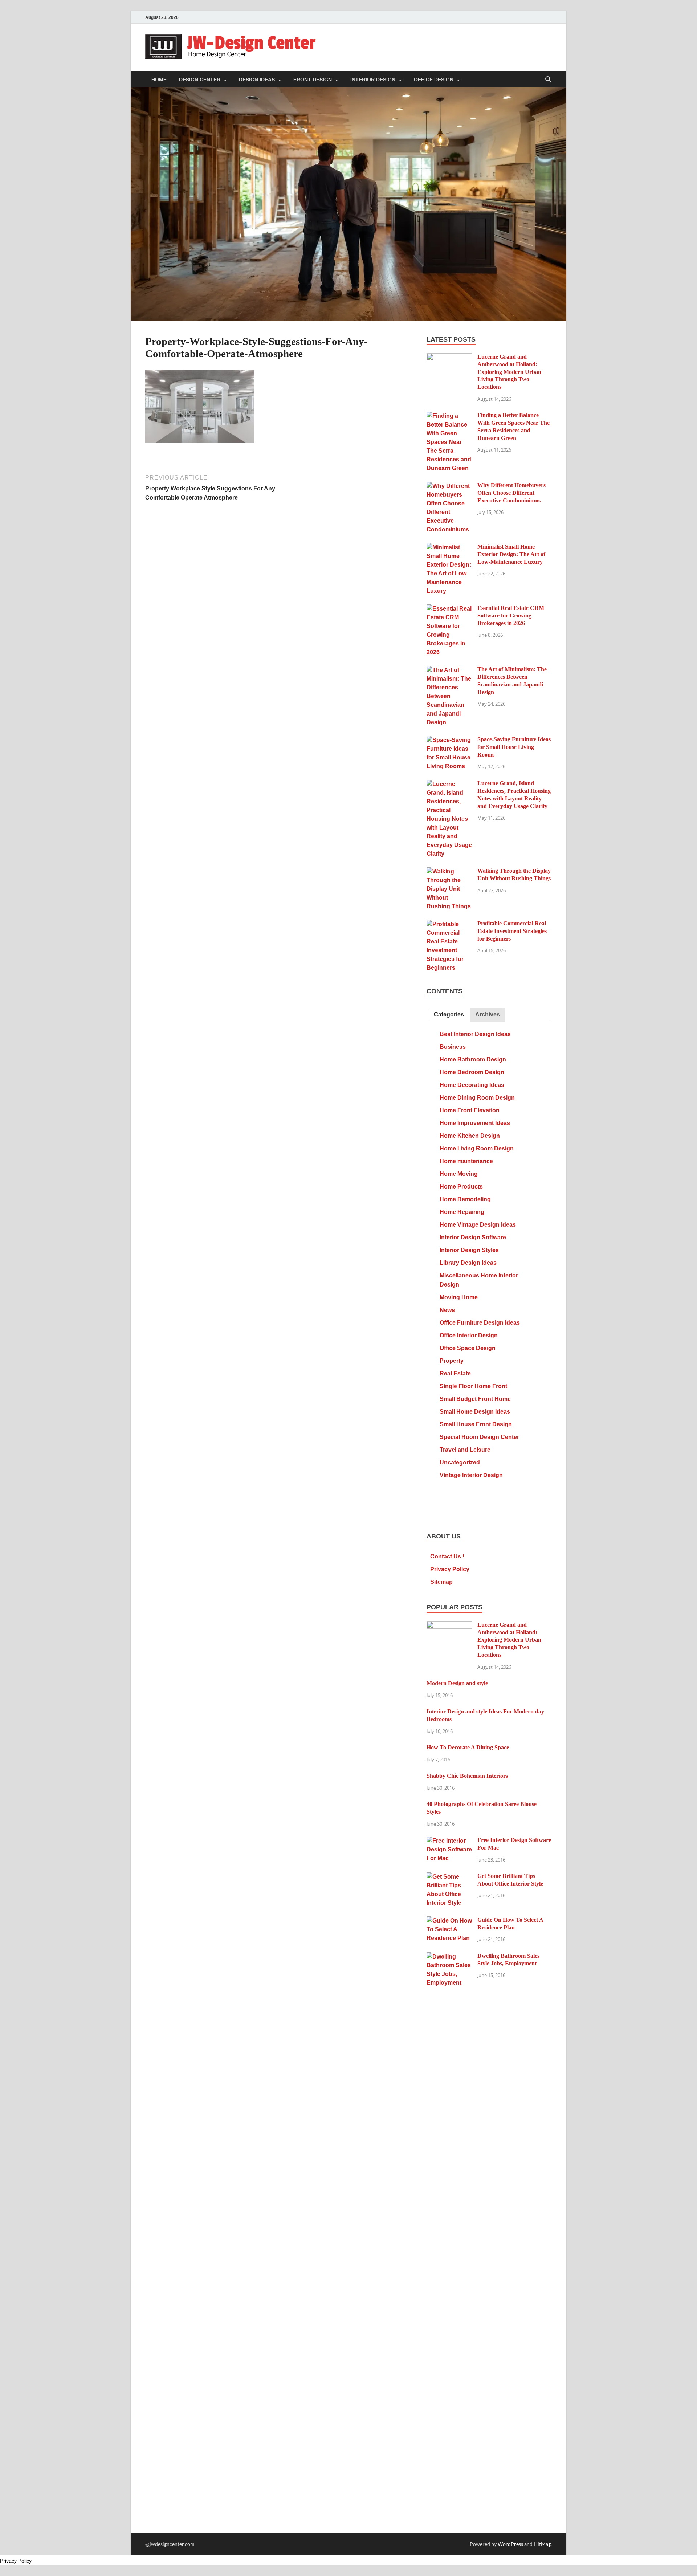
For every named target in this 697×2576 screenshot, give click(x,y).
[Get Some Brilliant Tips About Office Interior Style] (449, 1877)
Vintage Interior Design (471, 1475)
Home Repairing (462, 1212)
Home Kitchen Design (470, 1136)
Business (453, 1047)
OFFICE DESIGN (434, 80)
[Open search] (548, 80)
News (447, 1310)
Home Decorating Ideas (472, 1085)
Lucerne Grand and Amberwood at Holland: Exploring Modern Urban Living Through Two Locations (509, 372)
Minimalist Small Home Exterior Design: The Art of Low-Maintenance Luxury (511, 554)
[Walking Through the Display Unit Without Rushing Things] (449, 872)
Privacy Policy (450, 1569)
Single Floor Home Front (473, 1386)
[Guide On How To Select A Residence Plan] (449, 1921)
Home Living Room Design (477, 1148)
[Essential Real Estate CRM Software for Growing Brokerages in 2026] (449, 609)
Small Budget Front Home (475, 1399)
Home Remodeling (465, 1199)
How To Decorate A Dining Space (468, 1747)
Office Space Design (468, 1348)
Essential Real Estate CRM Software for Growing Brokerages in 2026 (511, 616)
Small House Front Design (476, 1424)
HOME (159, 80)
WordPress (510, 2544)
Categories (449, 1014)
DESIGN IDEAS (257, 80)
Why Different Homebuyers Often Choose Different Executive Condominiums (511, 493)
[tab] (449, 1015)
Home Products (461, 1187)
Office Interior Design (469, 1335)
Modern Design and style (457, 1683)
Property (452, 1361)
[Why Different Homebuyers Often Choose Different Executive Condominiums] (449, 486)
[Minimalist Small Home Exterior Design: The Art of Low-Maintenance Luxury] (449, 548)
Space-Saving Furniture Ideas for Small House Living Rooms (514, 747)
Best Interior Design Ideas (475, 1034)
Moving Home (459, 1297)
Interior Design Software (473, 1237)
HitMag (542, 2544)
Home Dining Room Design (477, 1098)
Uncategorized (460, 1462)
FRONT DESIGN (313, 80)
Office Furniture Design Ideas (480, 1323)
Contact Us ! (447, 1556)
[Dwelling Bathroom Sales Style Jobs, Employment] (449, 1957)
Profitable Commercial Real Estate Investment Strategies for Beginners (512, 931)
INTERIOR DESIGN (373, 80)
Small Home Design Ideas (475, 1412)
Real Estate (455, 1373)
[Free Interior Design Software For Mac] (449, 1841)
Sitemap (441, 1582)
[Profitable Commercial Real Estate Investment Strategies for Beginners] (449, 924)
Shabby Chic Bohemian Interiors (467, 1776)
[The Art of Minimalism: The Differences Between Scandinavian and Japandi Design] (449, 670)
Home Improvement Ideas (475, 1123)
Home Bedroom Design (472, 1072)
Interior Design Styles (469, 1250)
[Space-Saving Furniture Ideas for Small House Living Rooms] (449, 740)
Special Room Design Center (479, 1437)
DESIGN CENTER (200, 80)
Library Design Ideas (468, 1263)
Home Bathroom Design (473, 1059)
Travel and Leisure (465, 1450)
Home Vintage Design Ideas (478, 1225)
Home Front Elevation (470, 1110)
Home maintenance (466, 1161)
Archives (488, 1014)
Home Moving (459, 1174)
